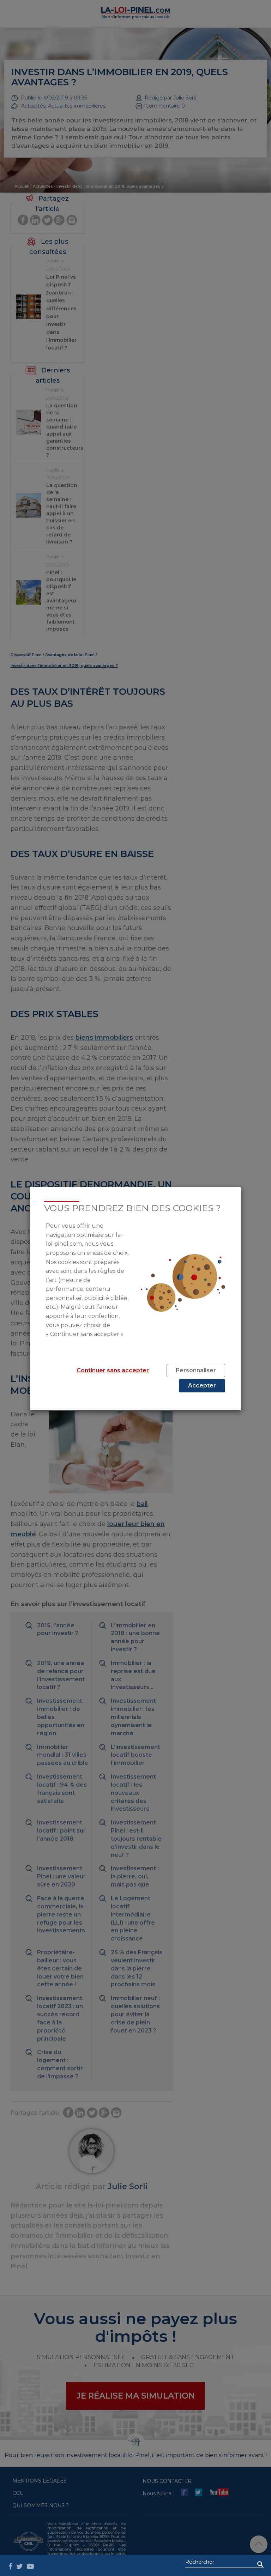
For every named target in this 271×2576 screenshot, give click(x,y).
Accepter (202, 1386)
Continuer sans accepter (113, 1370)
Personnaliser (196, 1370)
